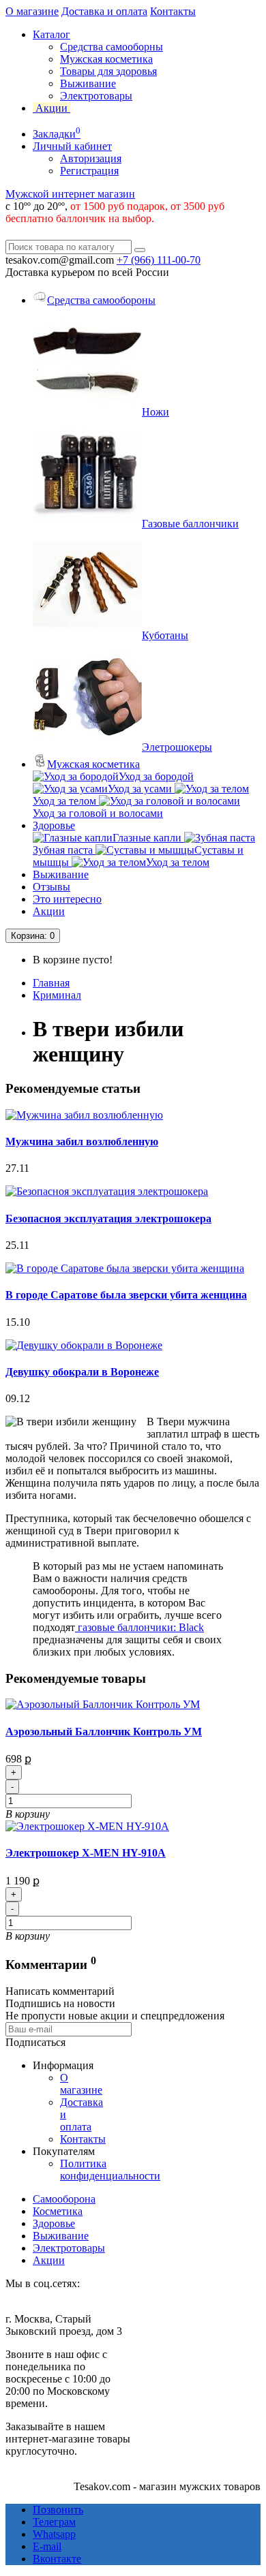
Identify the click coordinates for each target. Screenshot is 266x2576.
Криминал (57, 995)
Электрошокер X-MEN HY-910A (86, 1853)
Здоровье (54, 825)
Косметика (58, 2211)
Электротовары (96, 96)
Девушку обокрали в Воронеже (82, 1372)
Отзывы (51, 887)
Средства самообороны (101, 300)
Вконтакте (57, 2559)
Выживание (88, 83)
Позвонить (58, 2510)
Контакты (173, 11)
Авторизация (91, 158)
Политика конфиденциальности (110, 2170)
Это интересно (67, 899)
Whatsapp (54, 2534)
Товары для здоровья (108, 71)
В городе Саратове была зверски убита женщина (126, 1295)
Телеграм (54, 2522)
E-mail (47, 2546)
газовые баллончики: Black (139, 1627)
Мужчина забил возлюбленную (82, 1142)
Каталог (51, 34)
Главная (51, 983)
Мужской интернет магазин (70, 194)
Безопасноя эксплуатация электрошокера (108, 1219)
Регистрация (89, 171)
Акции (49, 911)
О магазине (32, 11)
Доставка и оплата (104, 11)
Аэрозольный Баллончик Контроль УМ (104, 1732)
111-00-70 (159, 260)
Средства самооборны (112, 47)
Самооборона (64, 2199)
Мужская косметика (106, 59)
